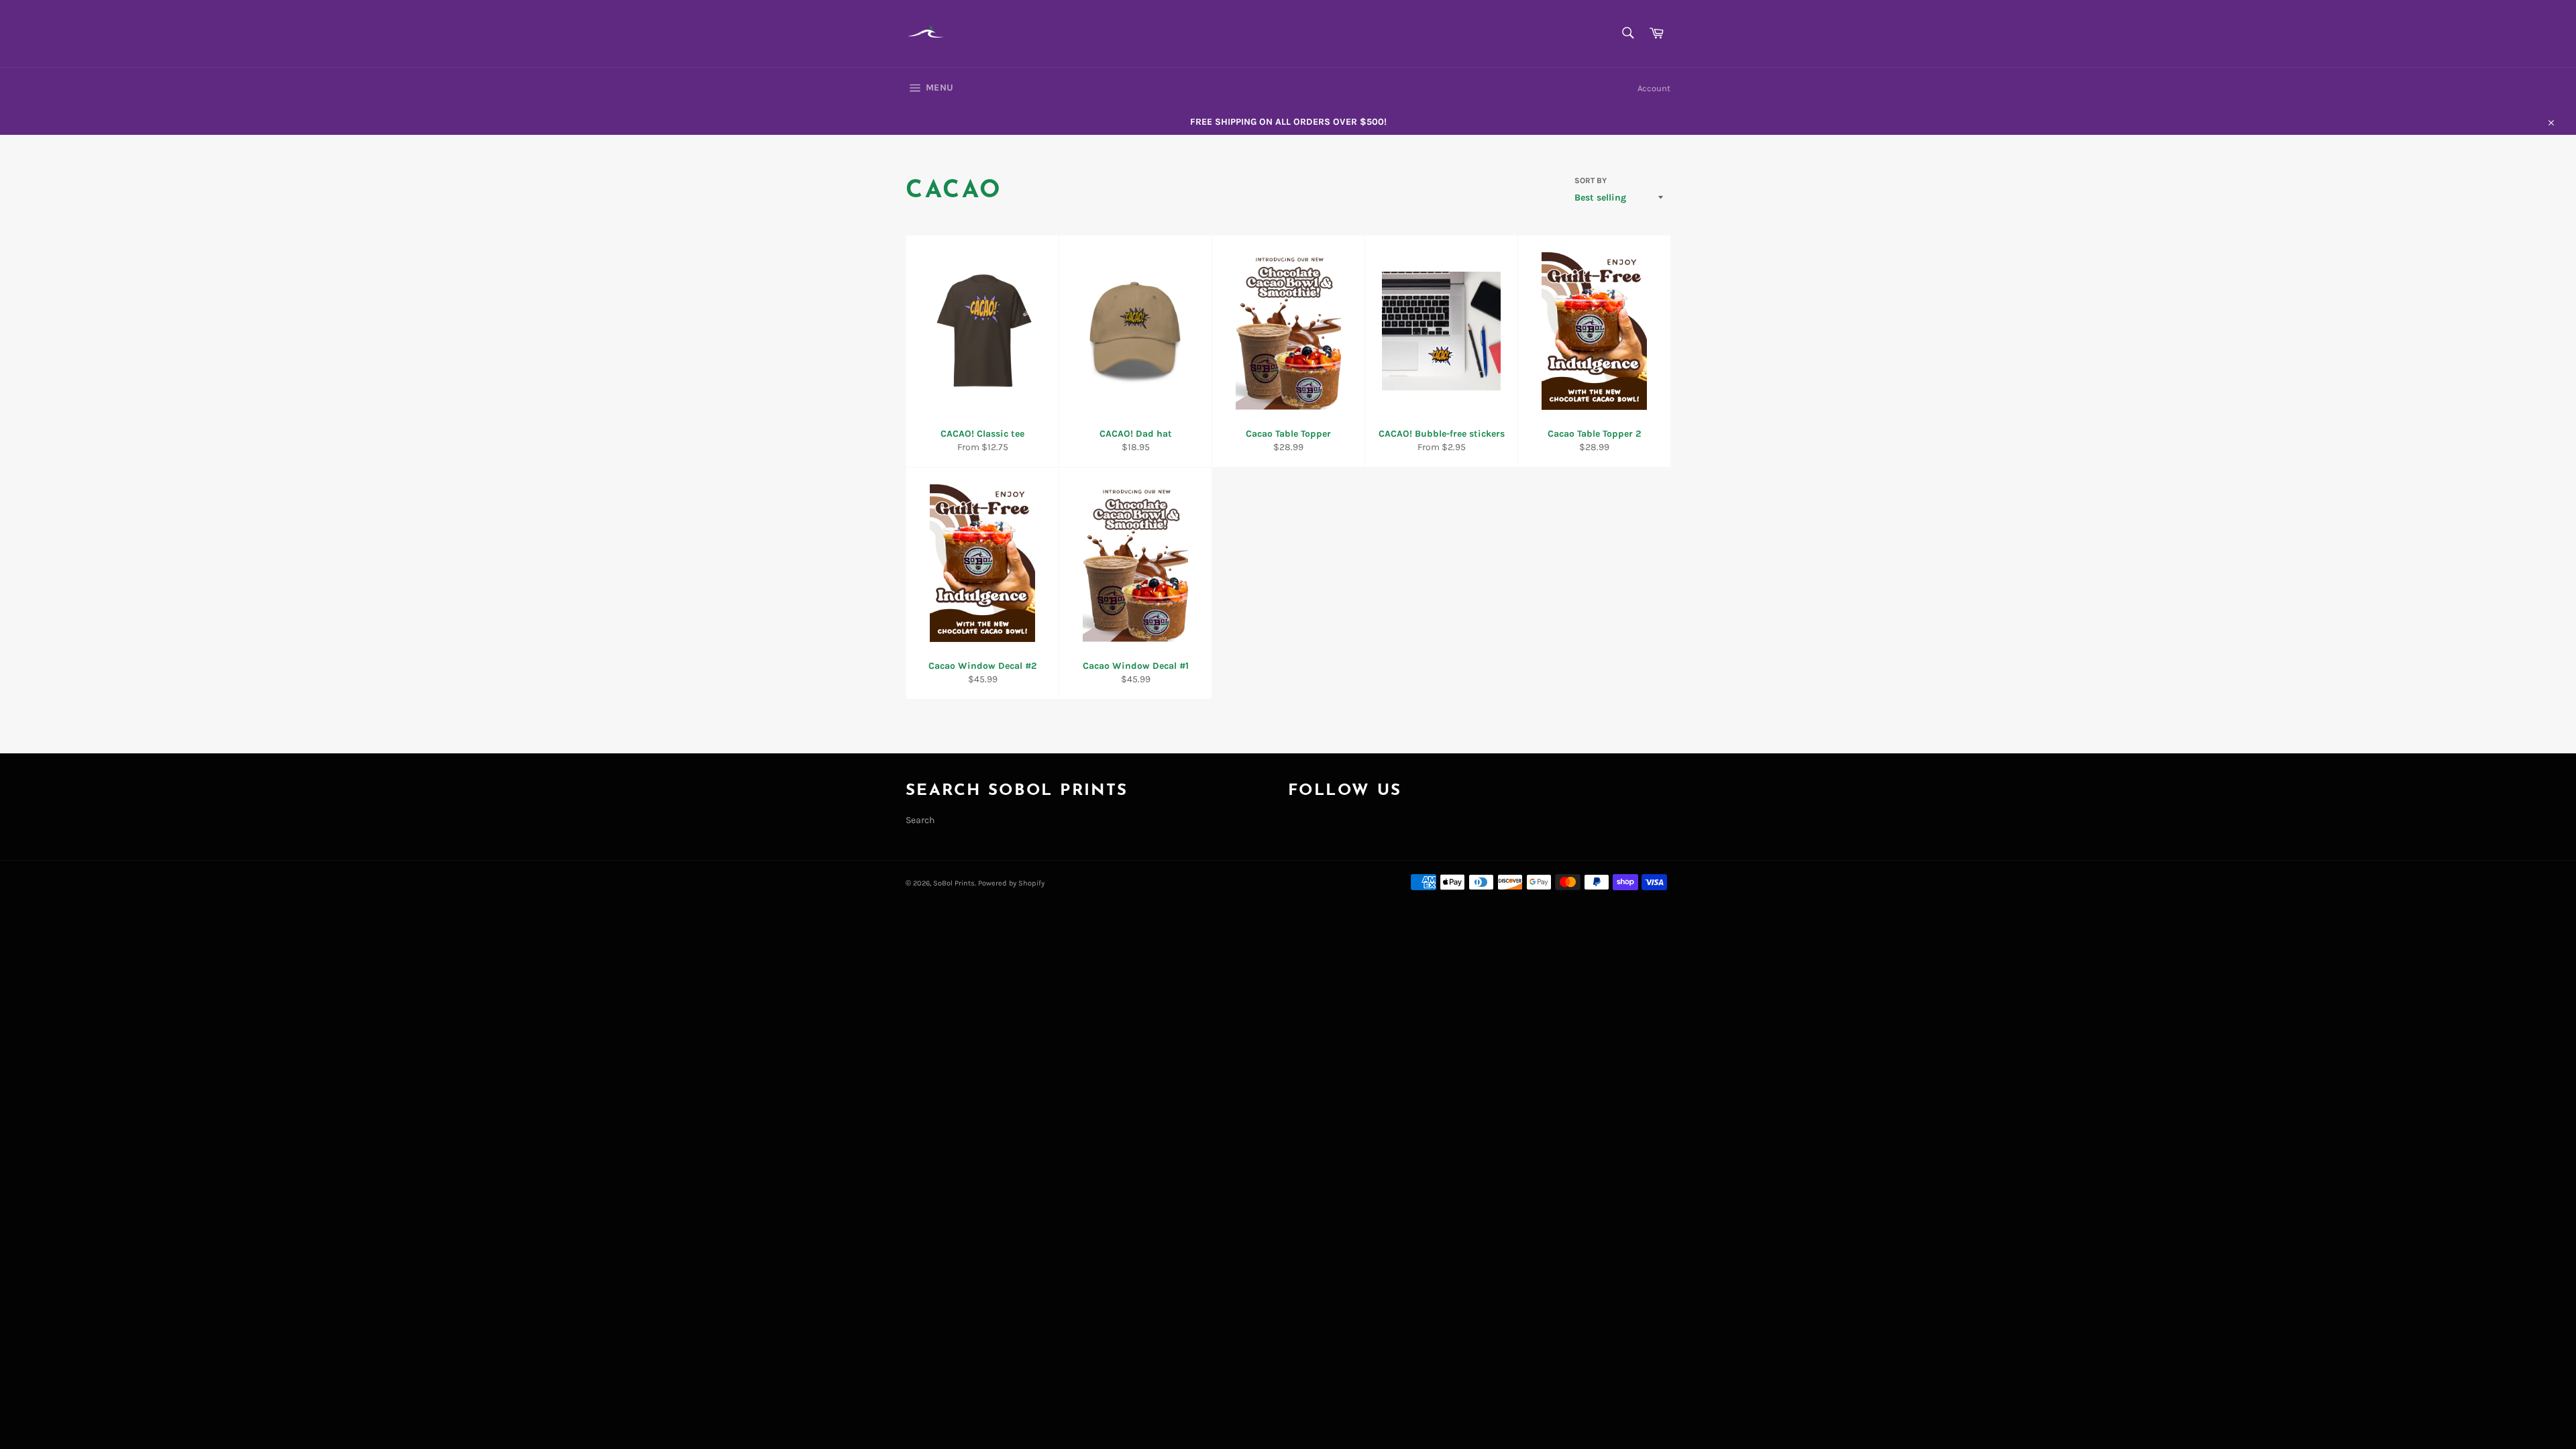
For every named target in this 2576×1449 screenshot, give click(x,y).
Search (920, 820)
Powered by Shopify (1011, 883)
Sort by (1591, 180)
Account (1654, 88)
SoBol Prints (954, 883)
